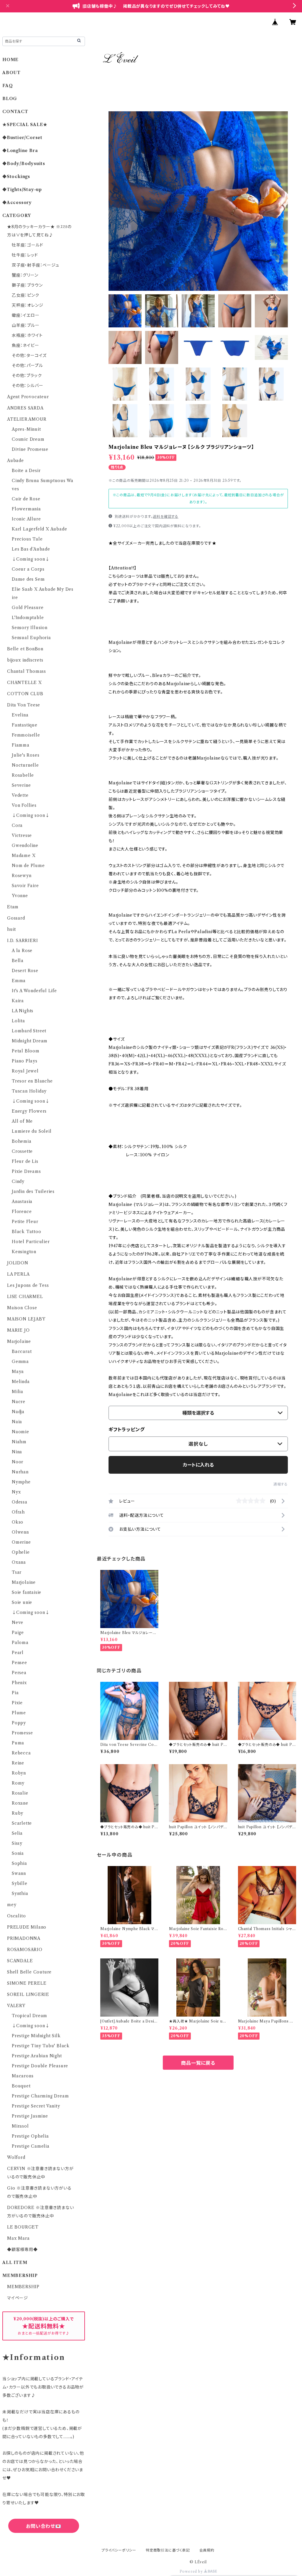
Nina (17, 1452)
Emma (19, 981)
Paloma (20, 1643)
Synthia (20, 1893)
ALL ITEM (15, 2262)
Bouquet (21, 2086)
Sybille (20, 1883)
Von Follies (24, 805)
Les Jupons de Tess (28, 1285)
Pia (15, 1693)
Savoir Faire (25, 886)
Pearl (18, 1653)
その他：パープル (27, 365)
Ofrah (18, 1512)
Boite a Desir (26, 471)
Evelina (20, 715)
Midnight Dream (30, 1041)
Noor (18, 1462)
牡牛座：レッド (25, 255)
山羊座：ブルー (26, 325)
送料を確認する (166, 516)
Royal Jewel (25, 1071)
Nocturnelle (25, 765)
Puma (18, 1743)
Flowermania (26, 509)
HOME (10, 60)
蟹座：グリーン (25, 275)
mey (12, 1905)
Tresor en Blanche (32, 1081)
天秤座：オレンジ (27, 305)
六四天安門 (44, 2552)
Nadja (18, 1412)
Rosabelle (23, 775)
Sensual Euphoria (31, 638)
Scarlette (22, 1823)
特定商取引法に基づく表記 (168, 2550)
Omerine (21, 1542)
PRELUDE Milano (27, 1927)
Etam (13, 907)
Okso (18, 1522)
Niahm (19, 1442)
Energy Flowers (29, 1111)
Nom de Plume (28, 866)
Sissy (17, 1843)
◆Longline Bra (20, 151)
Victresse (22, 835)
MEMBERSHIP (23, 2287)
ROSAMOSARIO (25, 1950)
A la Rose (22, 951)
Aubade (15, 461)
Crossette (22, 1151)
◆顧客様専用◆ (22, 2249)
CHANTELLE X (24, 683)
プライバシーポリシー (119, 2550)
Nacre (19, 1402)
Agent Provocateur (28, 397)
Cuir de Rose (26, 499)
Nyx (16, 1492)
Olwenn (20, 1532)
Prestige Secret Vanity (36, 2106)
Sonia (18, 1853)
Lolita (18, 1021)
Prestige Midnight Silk (36, 2036)
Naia (17, 1422)
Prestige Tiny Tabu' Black (41, 2046)
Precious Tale (27, 539)
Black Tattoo (27, 1232)
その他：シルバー (27, 386)
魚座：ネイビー (26, 345)
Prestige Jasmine (30, 2116)
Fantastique (25, 725)
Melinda (21, 1382)
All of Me (22, 1121)
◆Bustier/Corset (22, 138)
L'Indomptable (28, 618)
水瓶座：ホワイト (27, 335)
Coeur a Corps (28, 569)
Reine (18, 1763)
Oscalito (16, 1916)
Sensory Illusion (30, 628)
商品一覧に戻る (198, 2063)
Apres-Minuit (26, 429)
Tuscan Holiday (29, 1091)
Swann (19, 1873)
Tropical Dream (29, 2016)
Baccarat (22, 1351)
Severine (21, 785)
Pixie (17, 1703)
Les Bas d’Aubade (31, 549)
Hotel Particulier (31, 1242)
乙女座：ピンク (26, 295)
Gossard (16, 918)
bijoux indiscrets (25, 660)
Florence (22, 1212)
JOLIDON (18, 1263)
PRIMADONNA (24, 1938)
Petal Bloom (26, 1051)
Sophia (19, 1863)
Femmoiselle (26, 735)
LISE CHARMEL (25, 1297)
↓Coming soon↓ (31, 559)
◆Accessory (17, 203)
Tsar (17, 1572)
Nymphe (21, 1482)
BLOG (10, 99)
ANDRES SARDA (25, 408)
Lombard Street (29, 1031)
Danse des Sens (28, 579)
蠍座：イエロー (26, 315)
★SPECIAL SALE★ (25, 125)
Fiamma (21, 745)
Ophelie (21, 1552)
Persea (19, 1673)
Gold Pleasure (28, 608)
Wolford (16, 2157)
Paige (18, 1633)
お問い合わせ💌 (44, 2526)
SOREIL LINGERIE (28, 1994)
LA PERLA (18, 1274)
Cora (17, 825)
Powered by (192, 2571)
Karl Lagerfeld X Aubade (39, 529)
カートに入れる (198, 1465)
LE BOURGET (23, 2227)
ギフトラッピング (127, 1429)
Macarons (23, 2076)
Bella (18, 961)
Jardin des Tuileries (33, 1191)
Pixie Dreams (26, 1171)
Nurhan (20, 1472)
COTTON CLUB (25, 694)
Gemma (20, 1362)
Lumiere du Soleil (32, 1131)
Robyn (19, 1773)
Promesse (22, 1733)
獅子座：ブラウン (27, 285)
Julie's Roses (26, 755)
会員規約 (207, 2550)
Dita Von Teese (24, 705)
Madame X (24, 856)
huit (12, 929)
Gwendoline (25, 845)
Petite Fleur (25, 1222)
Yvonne (20, 896)
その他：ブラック (27, 376)
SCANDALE (20, 1961)
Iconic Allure (26, 519)
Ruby (18, 1813)
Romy (18, 1783)
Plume (19, 1713)
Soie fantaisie (27, 1592)
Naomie (20, 1432)
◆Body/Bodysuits (24, 164)
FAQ (8, 86)
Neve (18, 1622)
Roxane (20, 1803)
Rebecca (21, 1753)
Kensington (24, 1252)
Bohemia (22, 1141)
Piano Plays (25, 1061)
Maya (18, 1372)
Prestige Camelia (31, 2146)
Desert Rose (25, 971)
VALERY (16, 2006)
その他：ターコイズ (29, 355)
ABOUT (12, 73)
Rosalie (20, 1793)
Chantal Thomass (27, 671)
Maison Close (22, 1308)
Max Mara (18, 2238)
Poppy (19, 1723)
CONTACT (15, 112)
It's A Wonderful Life (34, 991)
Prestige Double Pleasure (40, 2066)
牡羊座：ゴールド (27, 245)
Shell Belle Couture (29, 1972)
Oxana (19, 1562)
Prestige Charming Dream (40, 2096)
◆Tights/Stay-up (22, 190)
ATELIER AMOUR (27, 419)
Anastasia (22, 1202)
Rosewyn (22, 876)
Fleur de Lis (25, 1161)
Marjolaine (19, 1341)
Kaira (18, 1001)
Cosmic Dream (28, 439)
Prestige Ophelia (30, 2136)
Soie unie (22, 1602)
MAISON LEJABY (26, 1319)
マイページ (18, 2298)
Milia (18, 1392)
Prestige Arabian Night (37, 2056)
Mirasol (20, 2126)
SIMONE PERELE (27, 1983)
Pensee (19, 1663)
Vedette (20, 795)
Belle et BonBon (25, 649)
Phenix (19, 1683)
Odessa (20, 1502)
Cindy (18, 1181)
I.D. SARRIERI (22, 941)
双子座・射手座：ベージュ (36, 265)
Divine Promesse (30, 449)
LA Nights (23, 1011)
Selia (17, 1833)
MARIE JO (18, 1330)
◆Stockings (16, 177)
